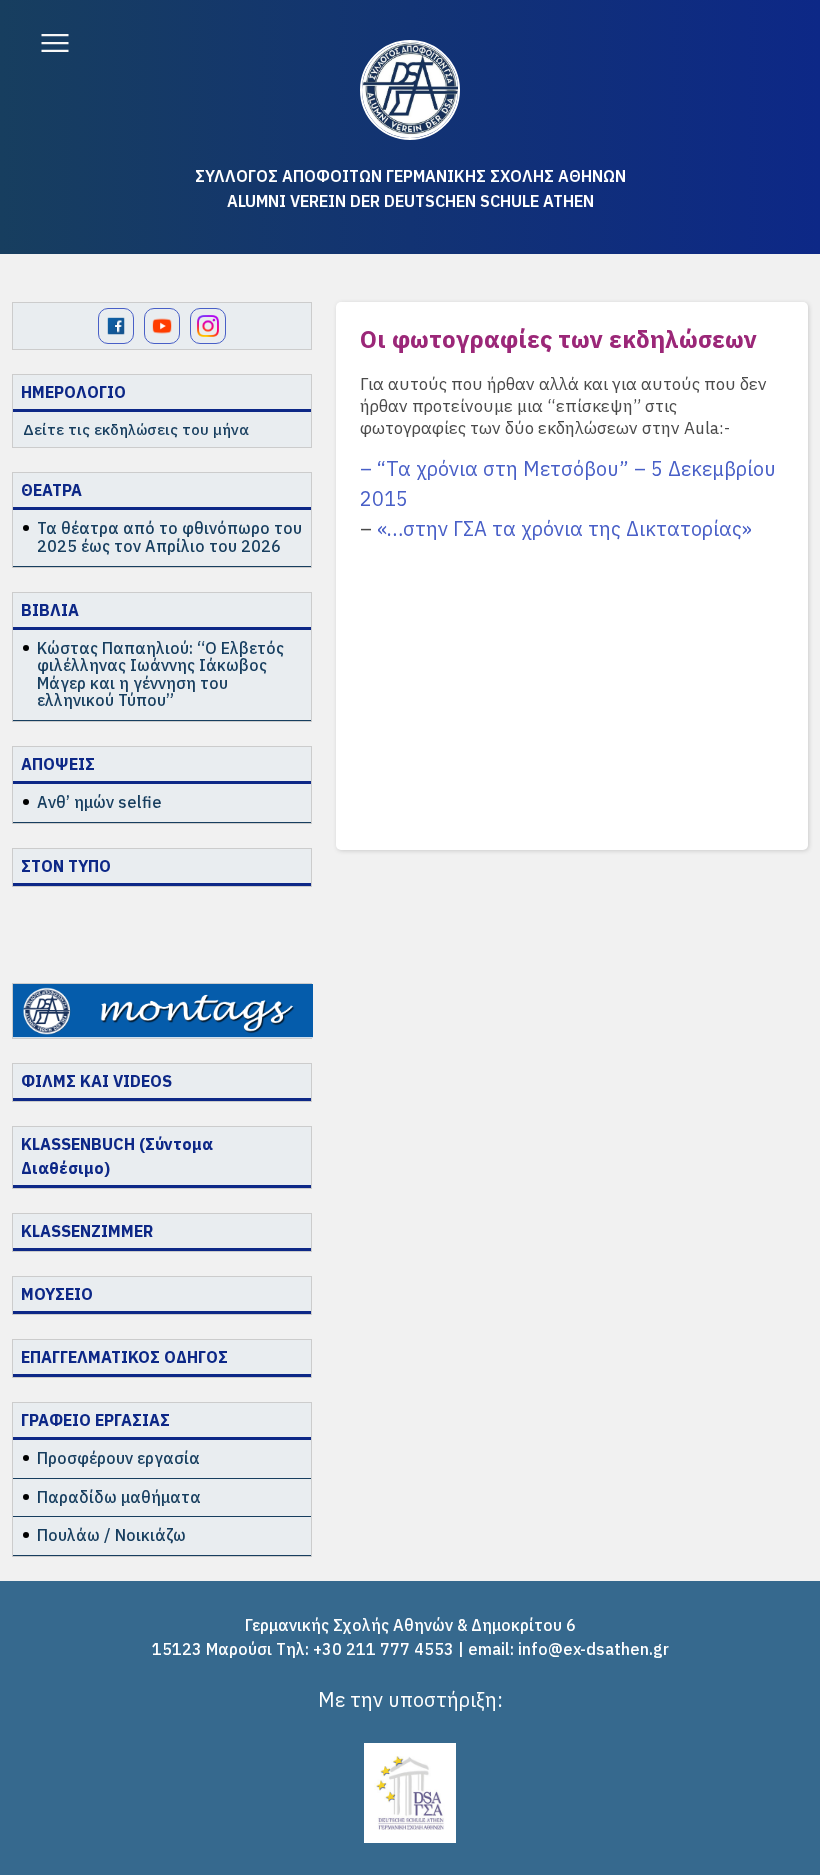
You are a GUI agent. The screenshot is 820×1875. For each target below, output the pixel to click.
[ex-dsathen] (410, 90)
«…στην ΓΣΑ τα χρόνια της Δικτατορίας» (564, 528)
